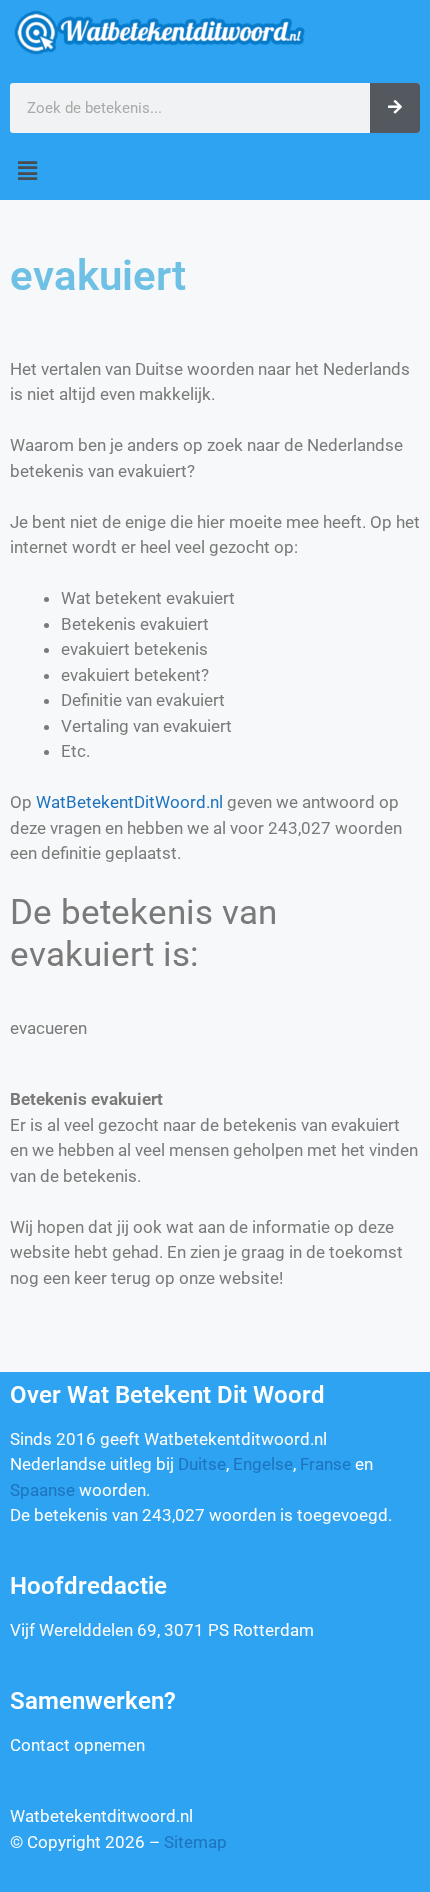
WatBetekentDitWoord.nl (129, 802)
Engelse (263, 1464)
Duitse (202, 1464)
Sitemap (195, 1842)
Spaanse (42, 1490)
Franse (325, 1464)
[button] (215, 171)
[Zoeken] (395, 108)
